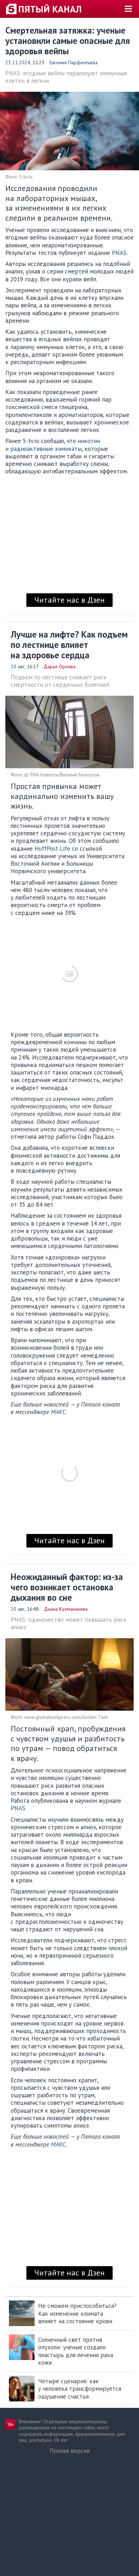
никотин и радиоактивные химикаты (53, 445)
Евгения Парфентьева (74, 62)
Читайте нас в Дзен (69, 600)
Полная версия (69, 2451)
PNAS (119, 253)
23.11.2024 (18, 62)
